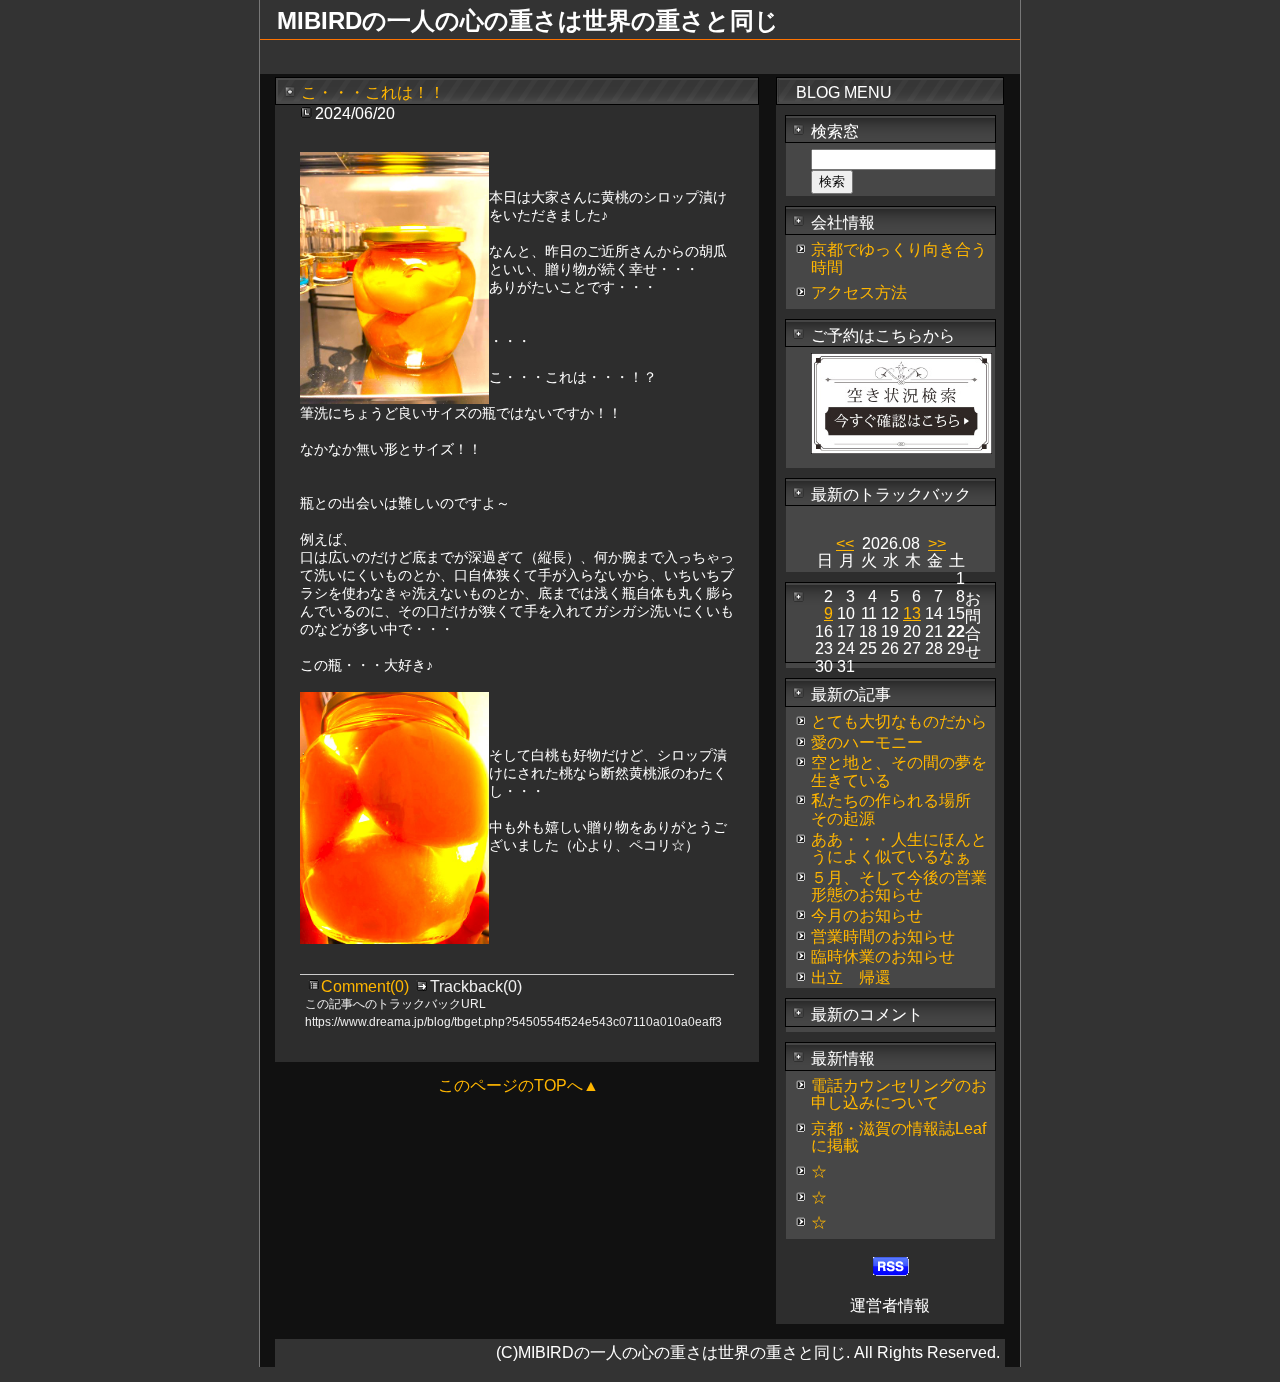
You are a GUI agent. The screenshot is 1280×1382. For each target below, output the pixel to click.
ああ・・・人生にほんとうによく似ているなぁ (899, 848)
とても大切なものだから (899, 721)
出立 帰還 (851, 977)
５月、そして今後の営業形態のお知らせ (899, 886)
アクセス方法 (859, 292)
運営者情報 (890, 1305)
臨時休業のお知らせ (883, 956)
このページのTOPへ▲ (518, 1085)
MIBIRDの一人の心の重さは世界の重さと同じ (528, 20)
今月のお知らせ (867, 915)
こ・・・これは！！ (373, 92)
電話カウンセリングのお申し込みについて (899, 1094)
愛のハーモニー (867, 742)
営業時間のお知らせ (883, 936)
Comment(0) (367, 986)
